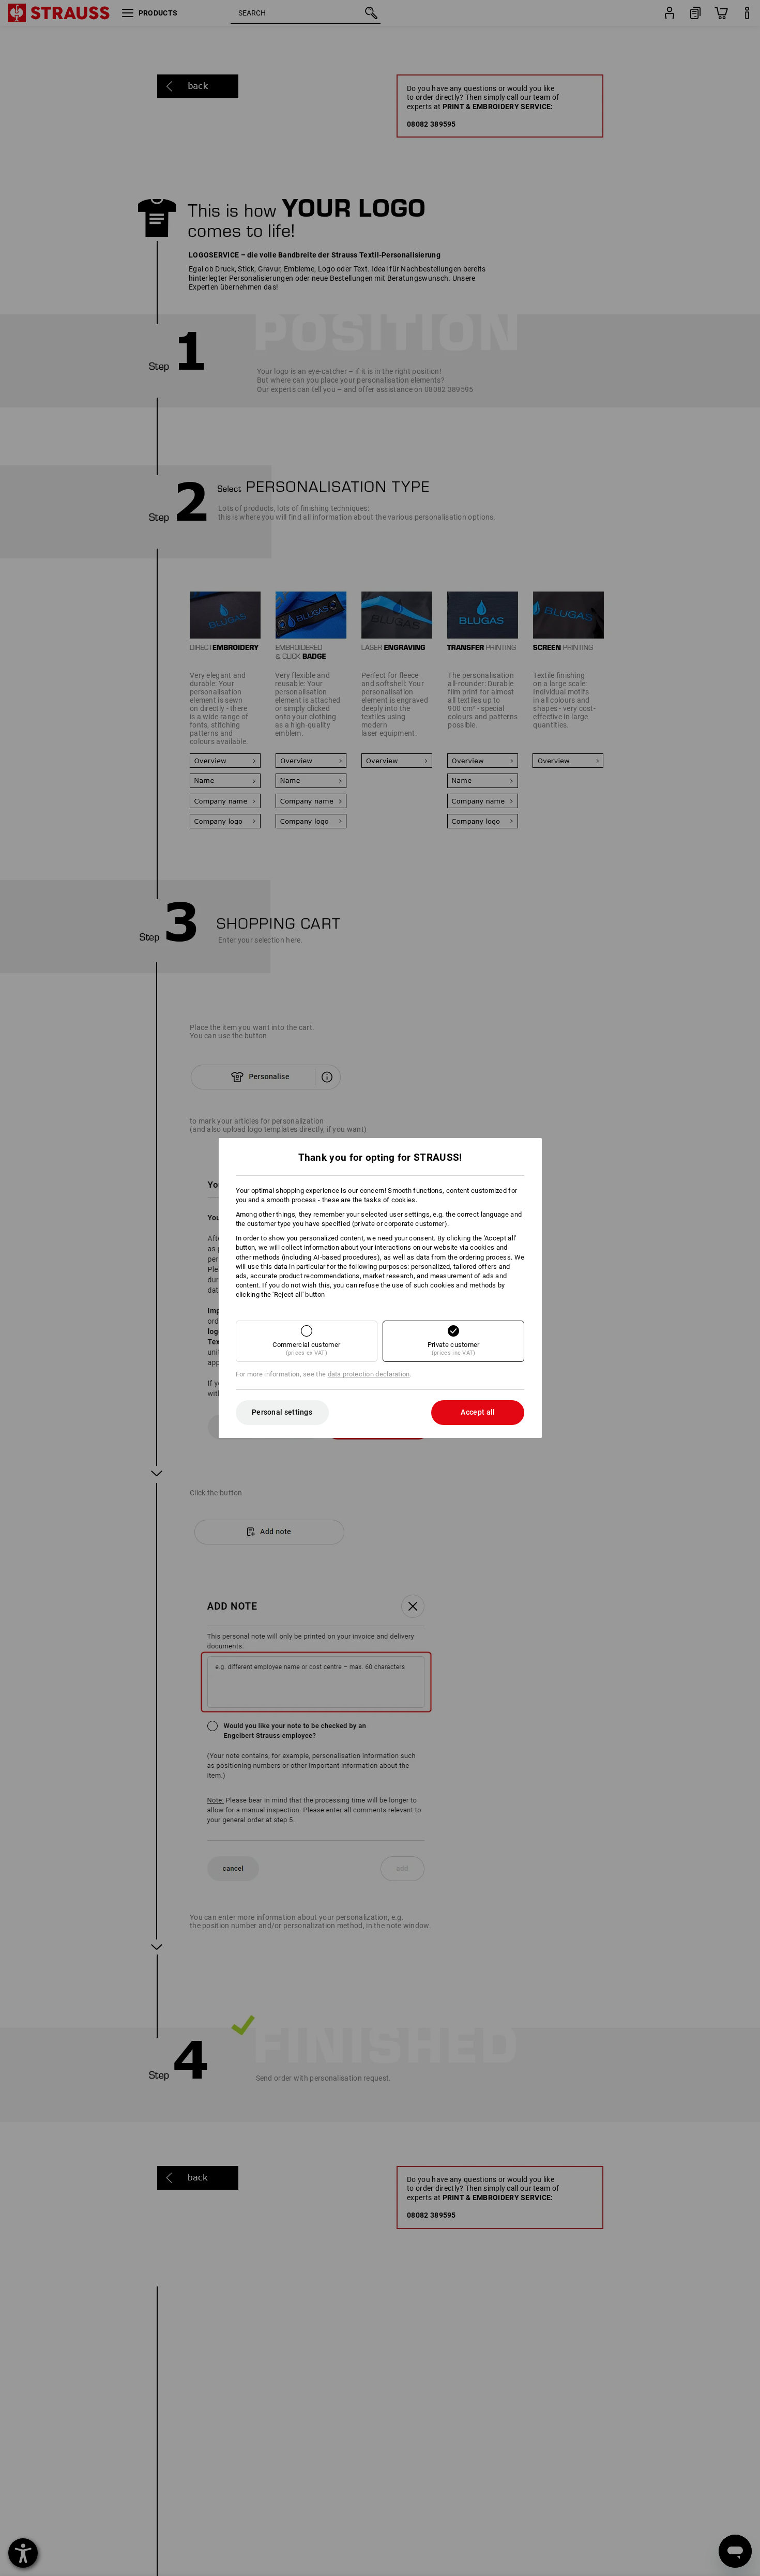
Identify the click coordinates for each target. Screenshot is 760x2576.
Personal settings (282, 1412)
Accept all (478, 1412)
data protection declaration (369, 1374)
